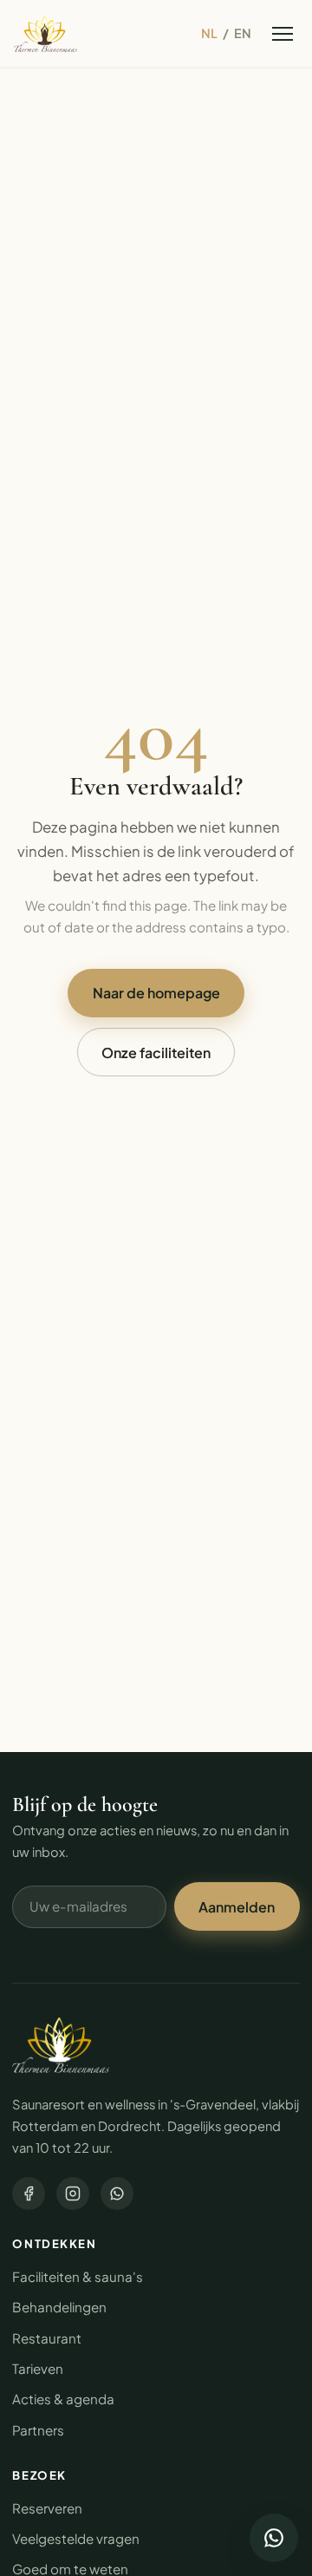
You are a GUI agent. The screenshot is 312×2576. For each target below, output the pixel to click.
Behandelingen (59, 2307)
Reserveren (47, 2508)
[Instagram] (73, 2194)
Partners (38, 2430)
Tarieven (38, 2368)
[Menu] (282, 33)
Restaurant (47, 2338)
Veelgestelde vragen (76, 2538)
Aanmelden (237, 1907)
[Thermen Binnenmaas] (61, 2045)
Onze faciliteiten (156, 1053)
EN (243, 33)
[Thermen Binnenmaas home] (45, 34)
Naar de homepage (156, 993)
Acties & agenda (63, 2399)
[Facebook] (29, 2194)
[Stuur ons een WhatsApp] (274, 2538)
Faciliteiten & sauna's (78, 2276)
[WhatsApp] (117, 2194)
